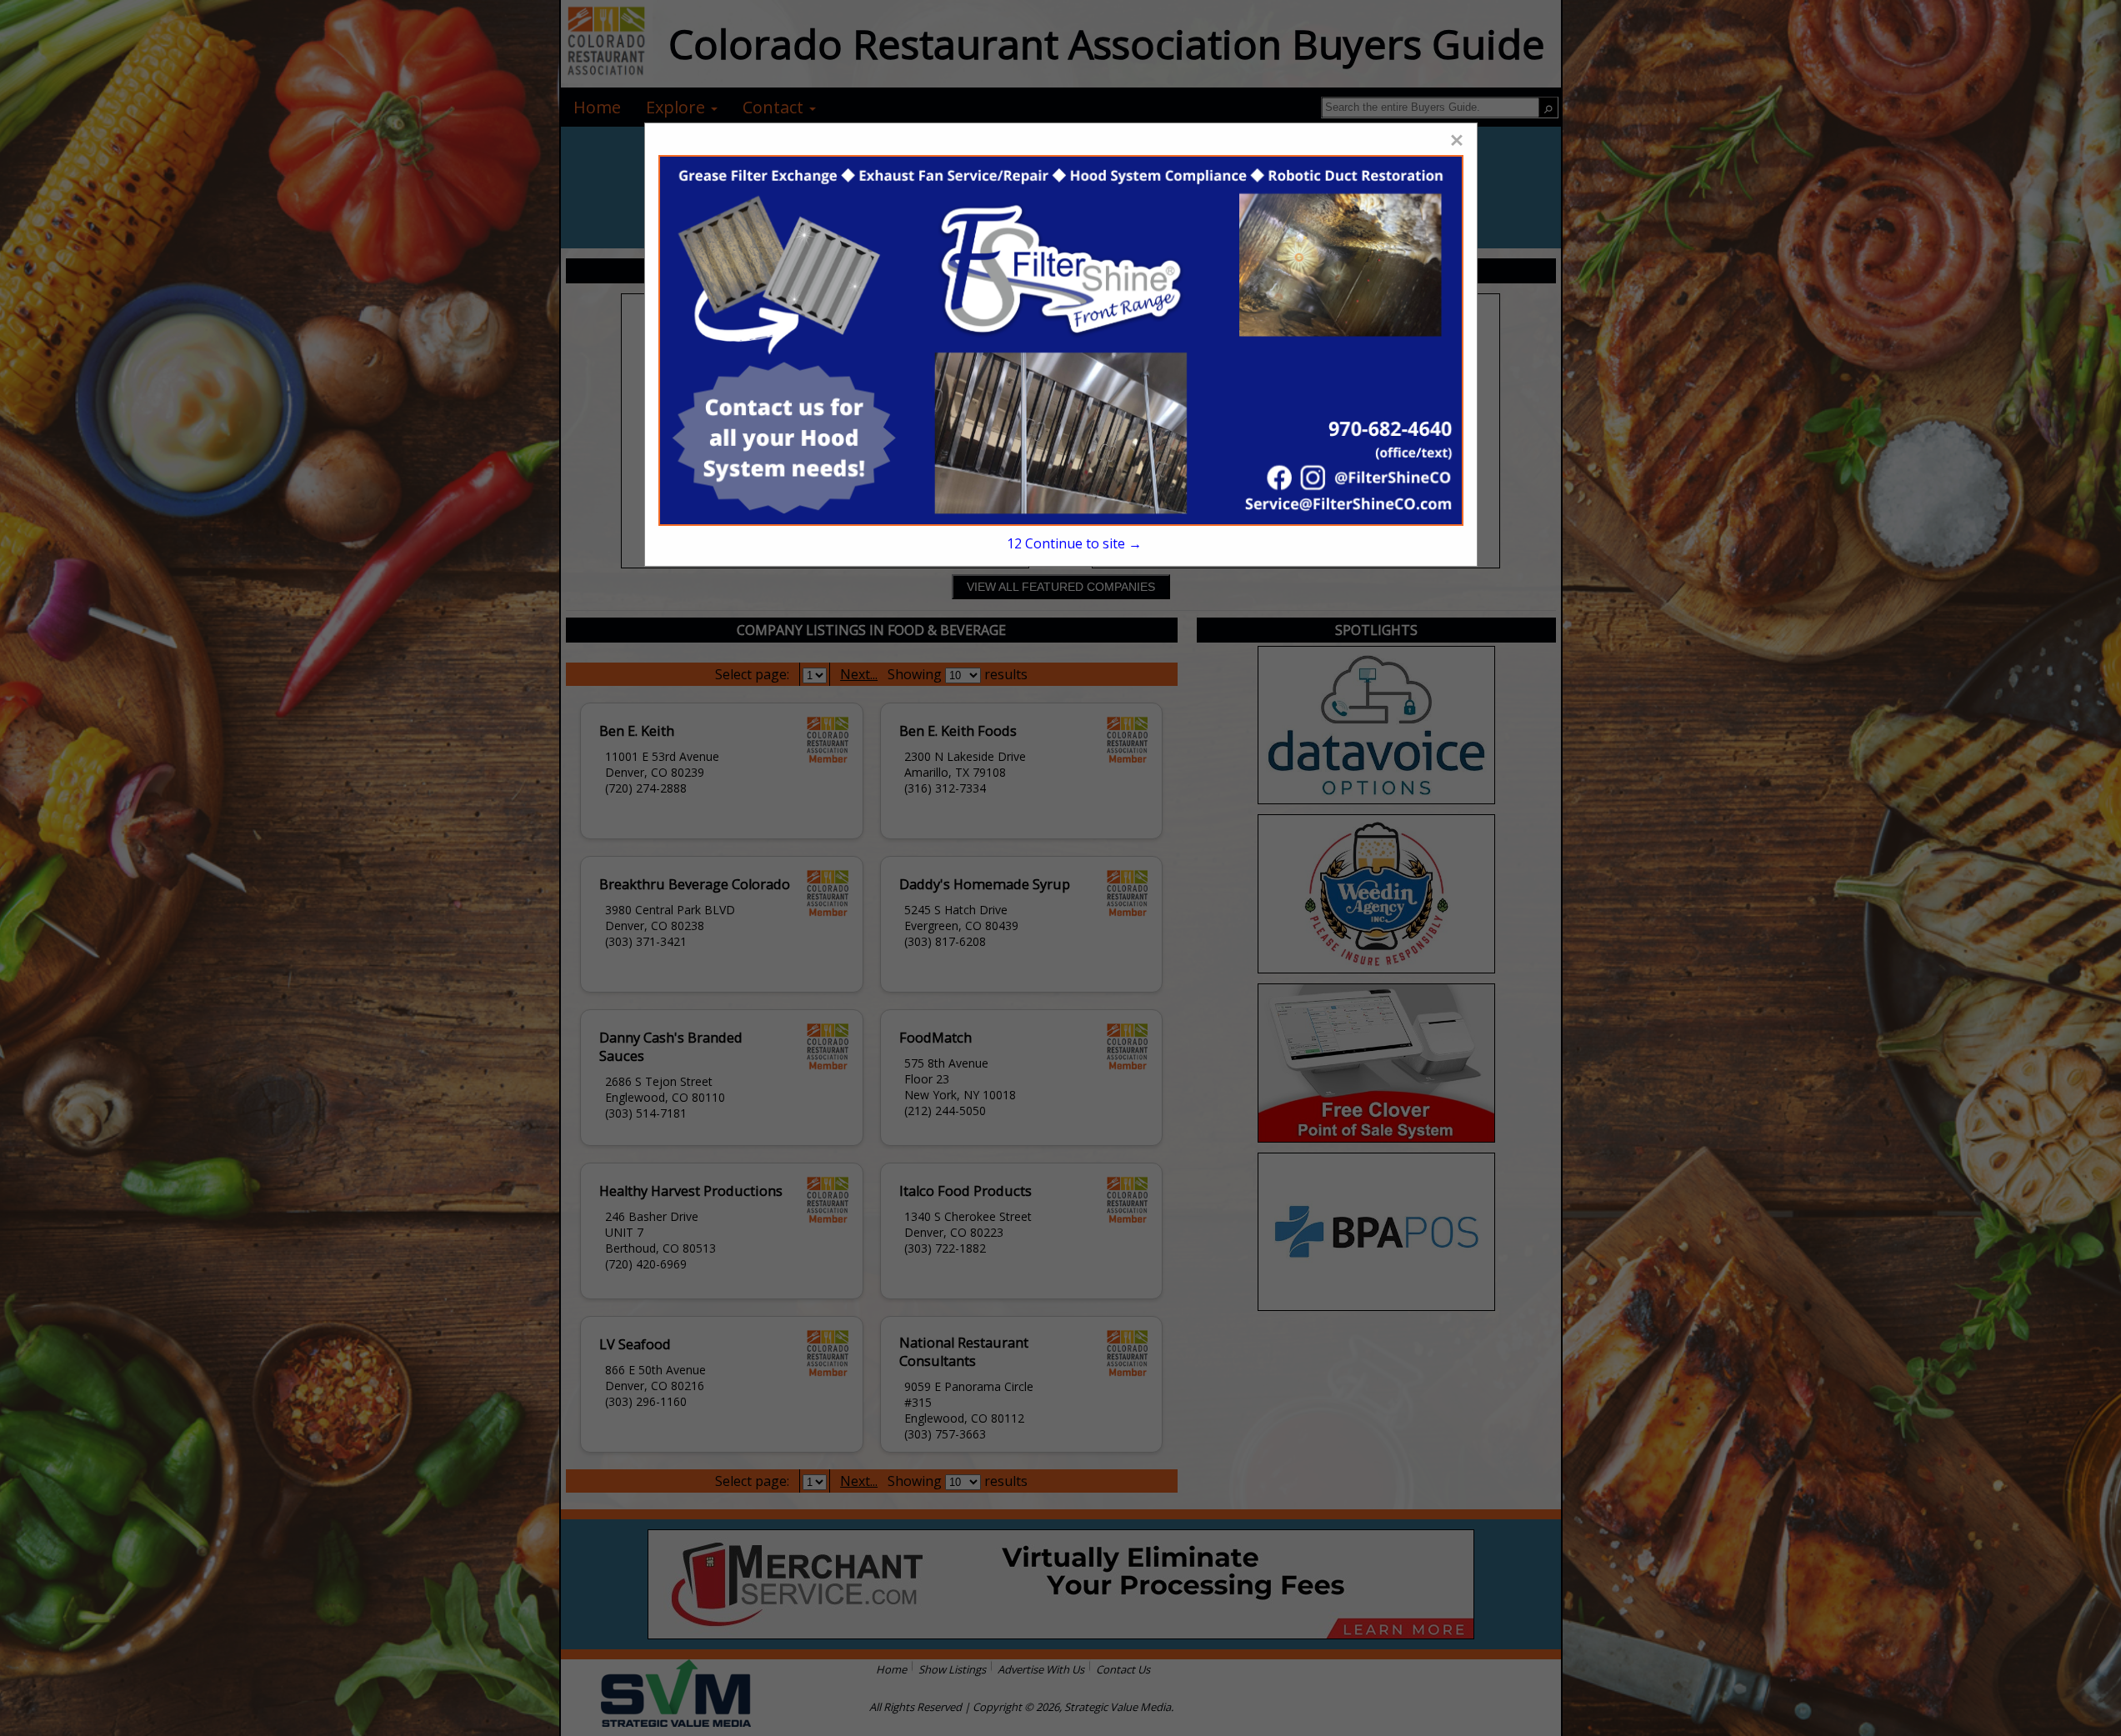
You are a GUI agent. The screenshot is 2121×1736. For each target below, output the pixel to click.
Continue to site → (1074, 543)
